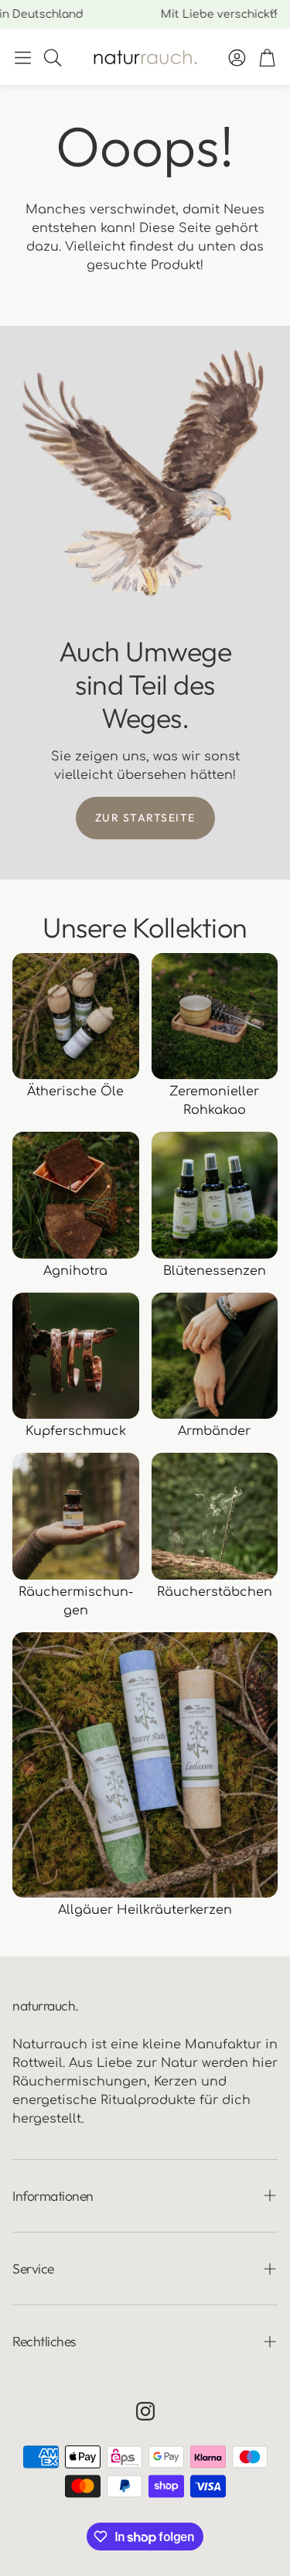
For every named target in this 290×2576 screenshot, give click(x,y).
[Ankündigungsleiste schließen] (275, 12)
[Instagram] (145, 2411)
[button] (23, 57)
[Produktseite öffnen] (76, 1016)
